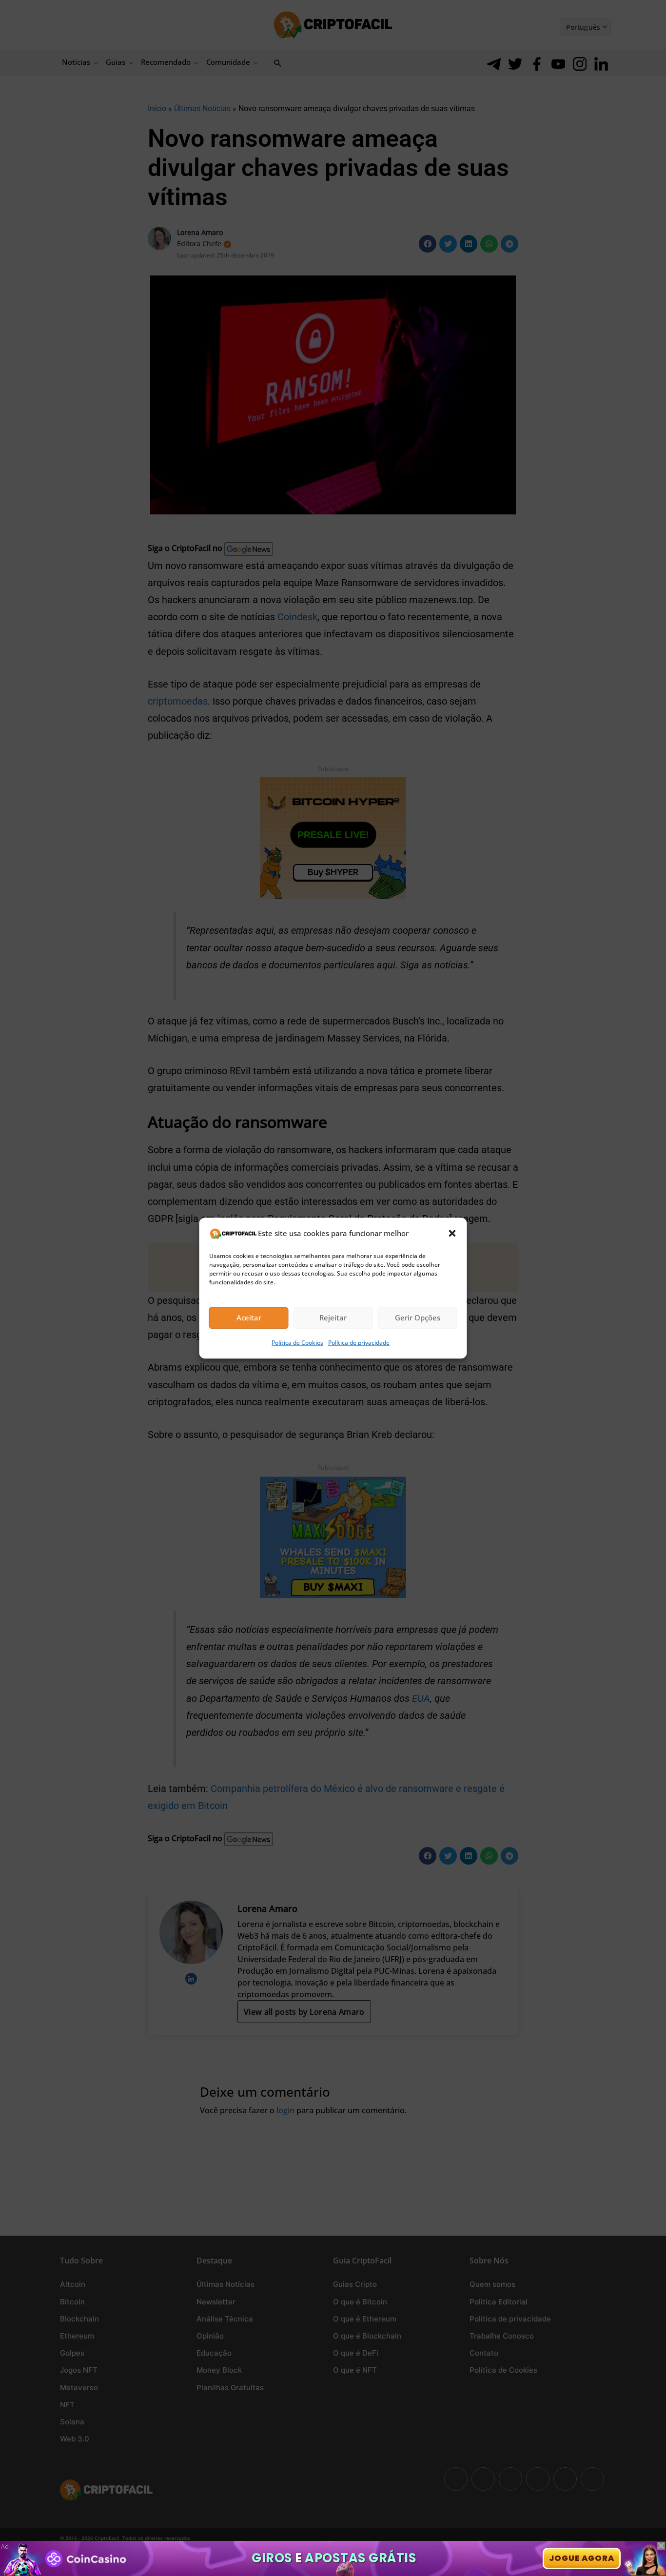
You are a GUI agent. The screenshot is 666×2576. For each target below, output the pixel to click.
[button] (452, 1233)
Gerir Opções (418, 1318)
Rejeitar (333, 1318)
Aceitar (249, 1318)
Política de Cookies (297, 1343)
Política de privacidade (359, 1343)
